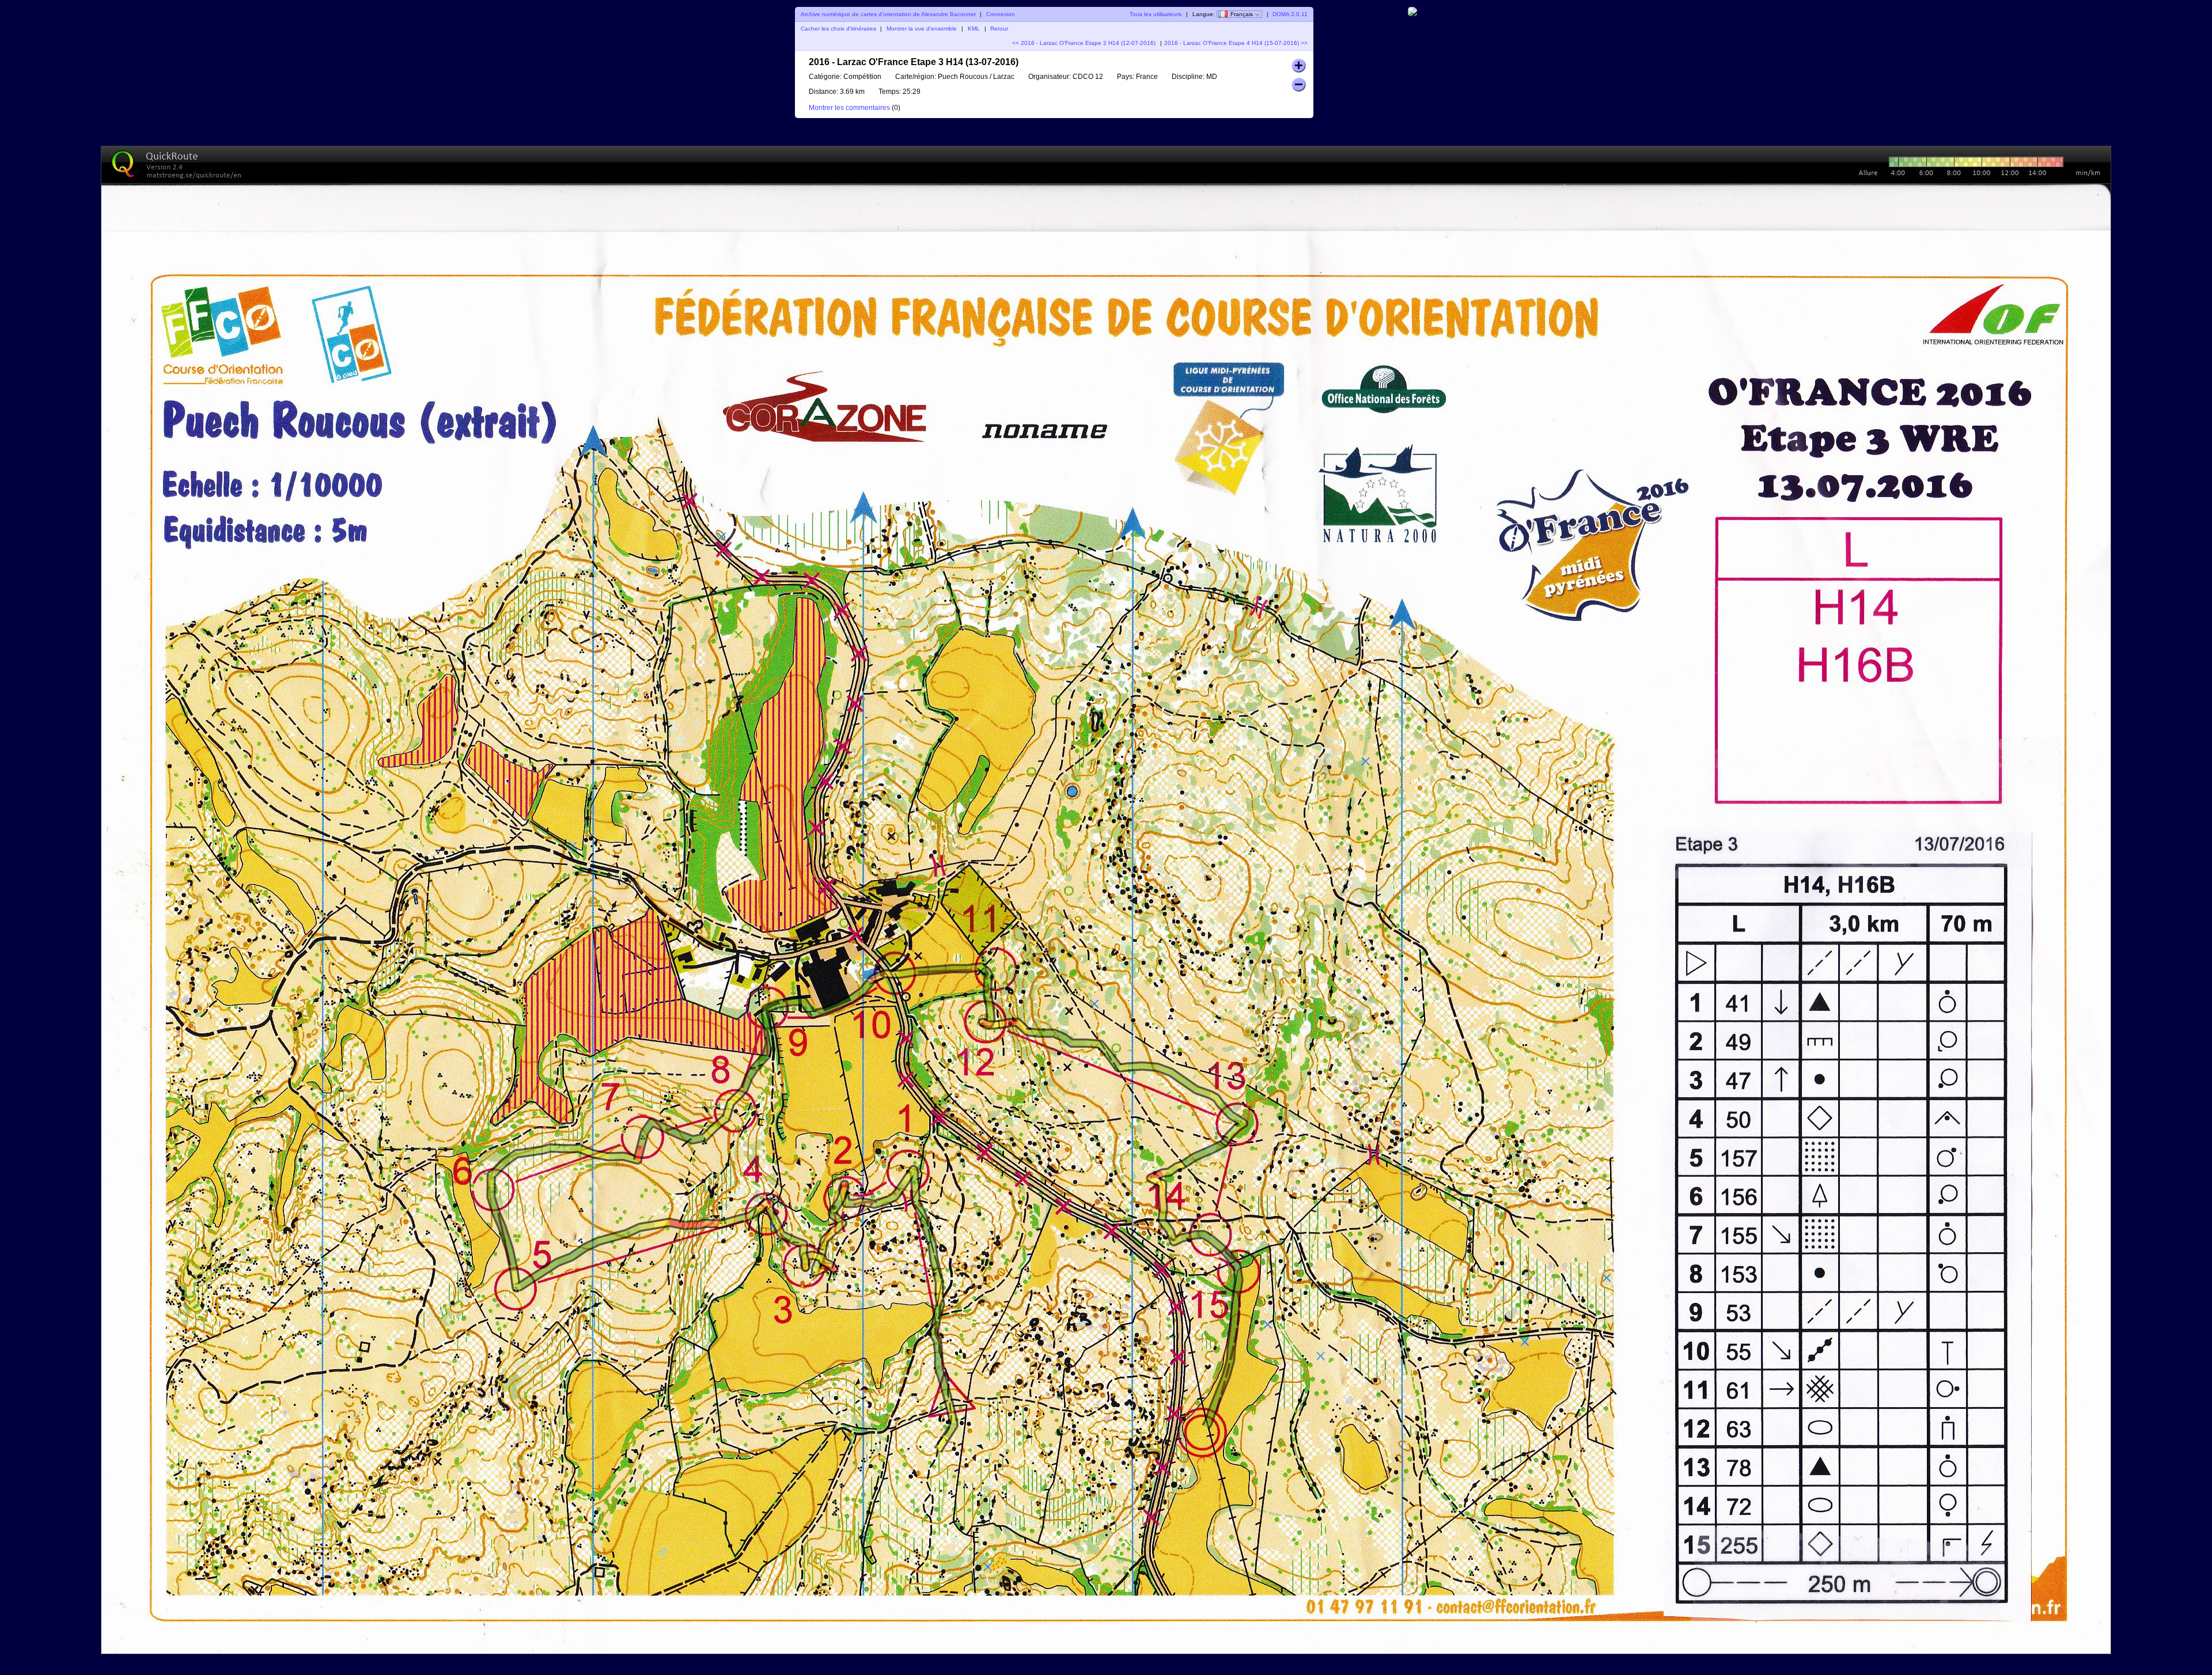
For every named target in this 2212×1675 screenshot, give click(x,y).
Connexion (1001, 14)
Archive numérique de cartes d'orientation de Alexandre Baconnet (888, 14)
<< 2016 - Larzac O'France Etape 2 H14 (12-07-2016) (1084, 43)
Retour (999, 29)
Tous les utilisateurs (1156, 14)
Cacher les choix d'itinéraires (838, 29)
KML (974, 29)
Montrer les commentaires (849, 108)
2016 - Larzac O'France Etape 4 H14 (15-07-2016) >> (1236, 43)
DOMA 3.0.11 (1290, 14)
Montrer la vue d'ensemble (922, 29)
